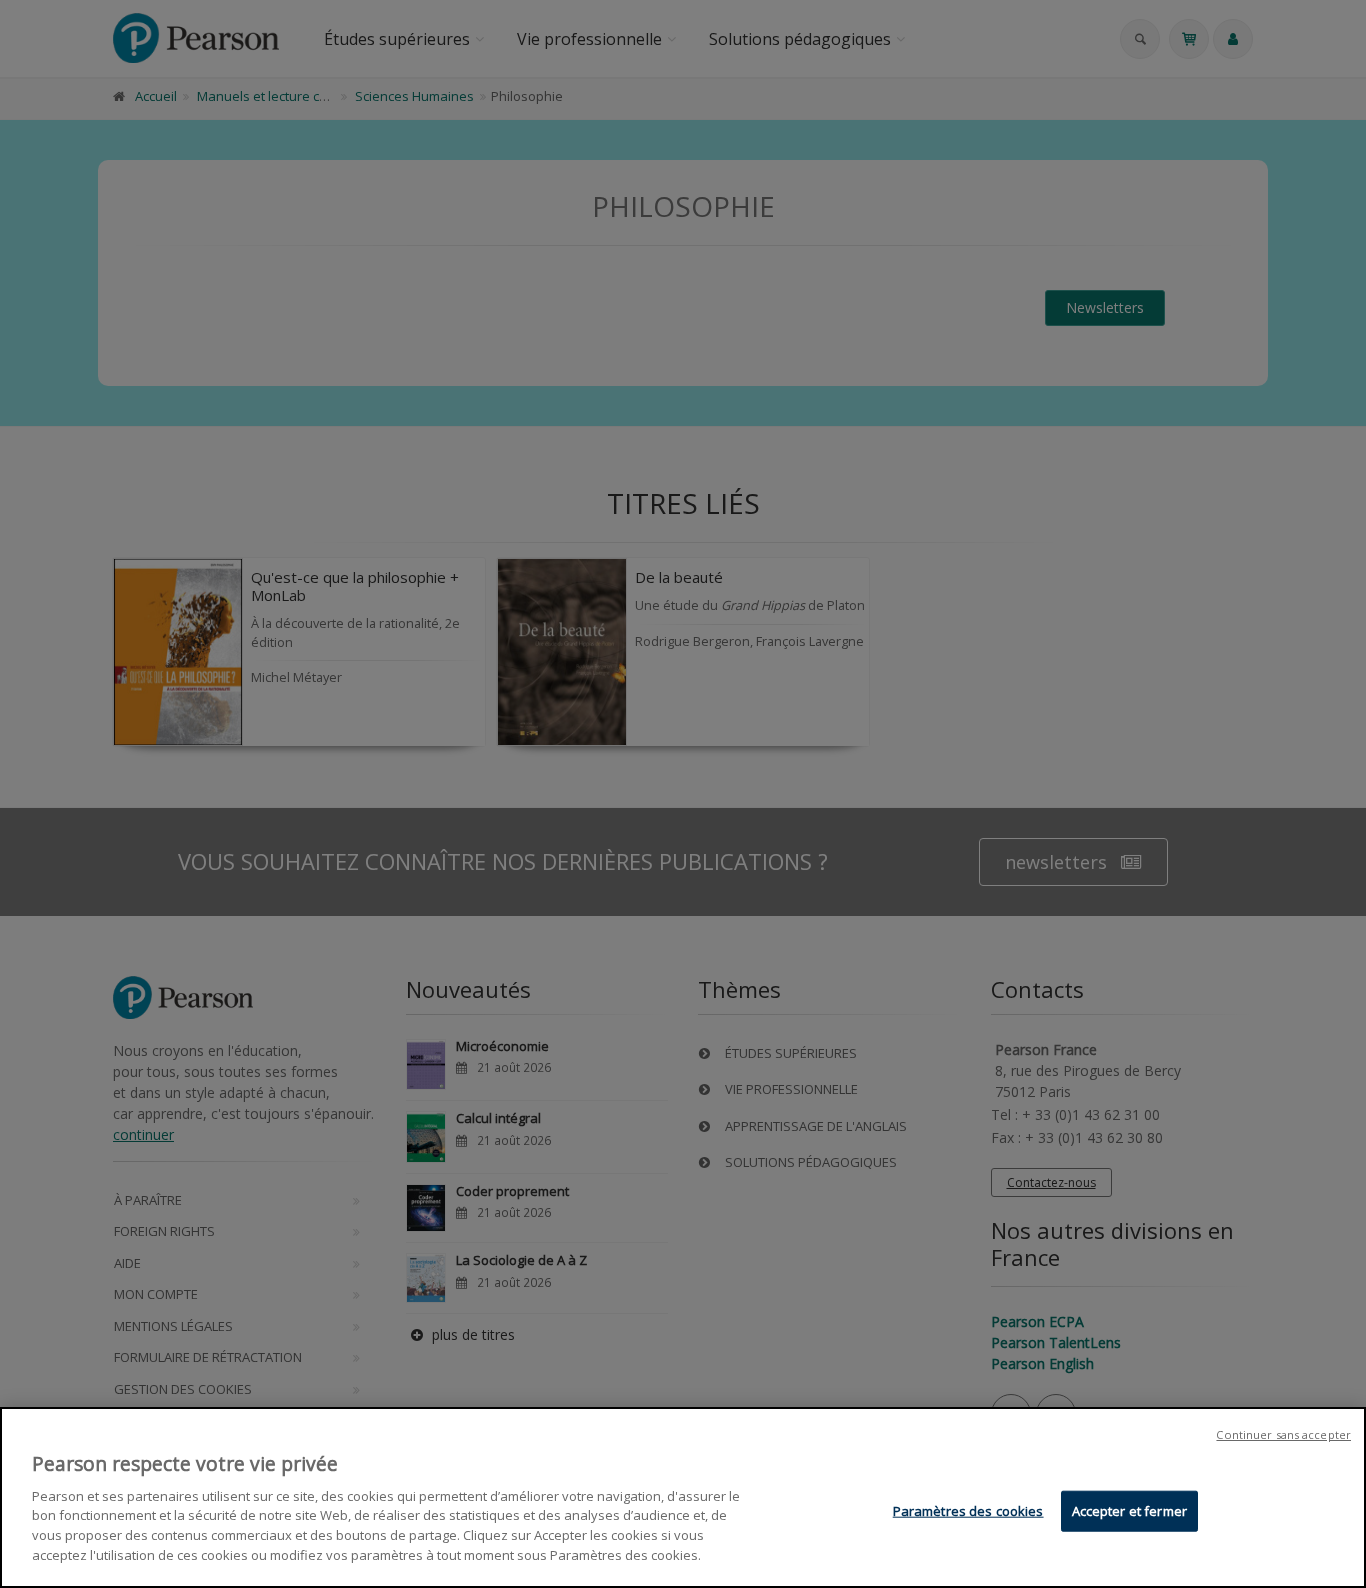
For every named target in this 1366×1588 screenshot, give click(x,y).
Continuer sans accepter (1283, 1434)
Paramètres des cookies (968, 1511)
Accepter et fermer (1129, 1511)
